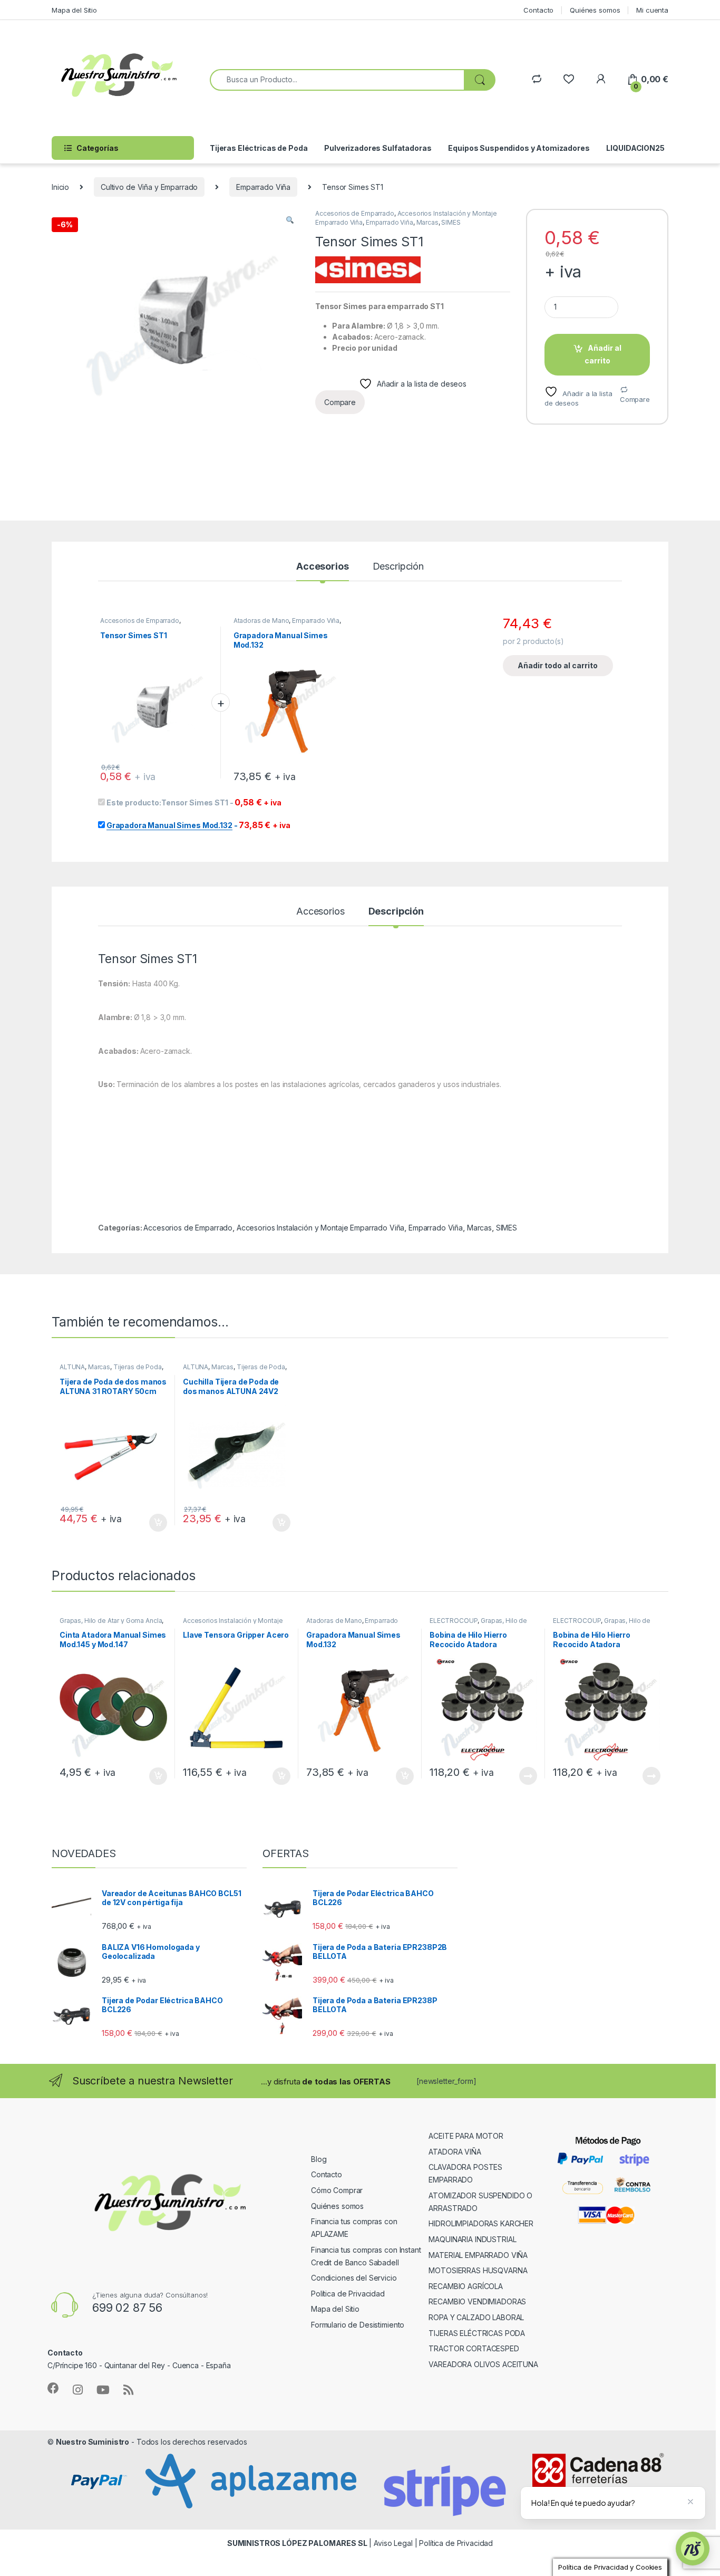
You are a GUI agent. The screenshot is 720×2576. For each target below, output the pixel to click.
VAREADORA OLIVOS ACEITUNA (483, 2364)
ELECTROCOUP (454, 1621)
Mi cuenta (652, 10)
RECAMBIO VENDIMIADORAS (477, 2301)
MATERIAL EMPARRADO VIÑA (478, 2255)
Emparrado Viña (263, 187)
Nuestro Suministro (93, 2442)
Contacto (538, 10)
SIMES (451, 222)
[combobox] (337, 80)
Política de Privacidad (348, 2294)
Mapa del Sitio (74, 10)
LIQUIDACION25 (635, 148)
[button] (290, 220)
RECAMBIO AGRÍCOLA (466, 2286)
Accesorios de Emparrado (355, 213)
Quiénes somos (595, 10)
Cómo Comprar (337, 2190)
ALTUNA (72, 1367)
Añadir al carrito (603, 354)
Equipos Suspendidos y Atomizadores (519, 148)
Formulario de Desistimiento (358, 2325)
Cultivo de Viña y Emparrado (149, 187)
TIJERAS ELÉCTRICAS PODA (477, 2333)
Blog (319, 2159)
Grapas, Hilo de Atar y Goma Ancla (111, 1621)
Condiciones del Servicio (354, 2278)
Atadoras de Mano (261, 621)
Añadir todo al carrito (558, 665)
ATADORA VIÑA (455, 2152)
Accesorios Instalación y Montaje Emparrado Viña (320, 1228)
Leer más (528, 1776)
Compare (635, 399)
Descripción (398, 567)
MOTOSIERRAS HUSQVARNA (478, 2270)
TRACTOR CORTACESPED (474, 2348)
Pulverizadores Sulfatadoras (378, 148)
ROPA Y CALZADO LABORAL (476, 2317)
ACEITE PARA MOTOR (466, 2136)
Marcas (427, 222)
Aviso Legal (393, 2543)
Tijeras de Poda (138, 1367)
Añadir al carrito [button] (156, 1523)
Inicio (60, 187)
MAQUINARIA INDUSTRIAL (472, 2239)
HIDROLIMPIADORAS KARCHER (481, 2223)
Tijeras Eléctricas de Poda (259, 148)
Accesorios (323, 567)
